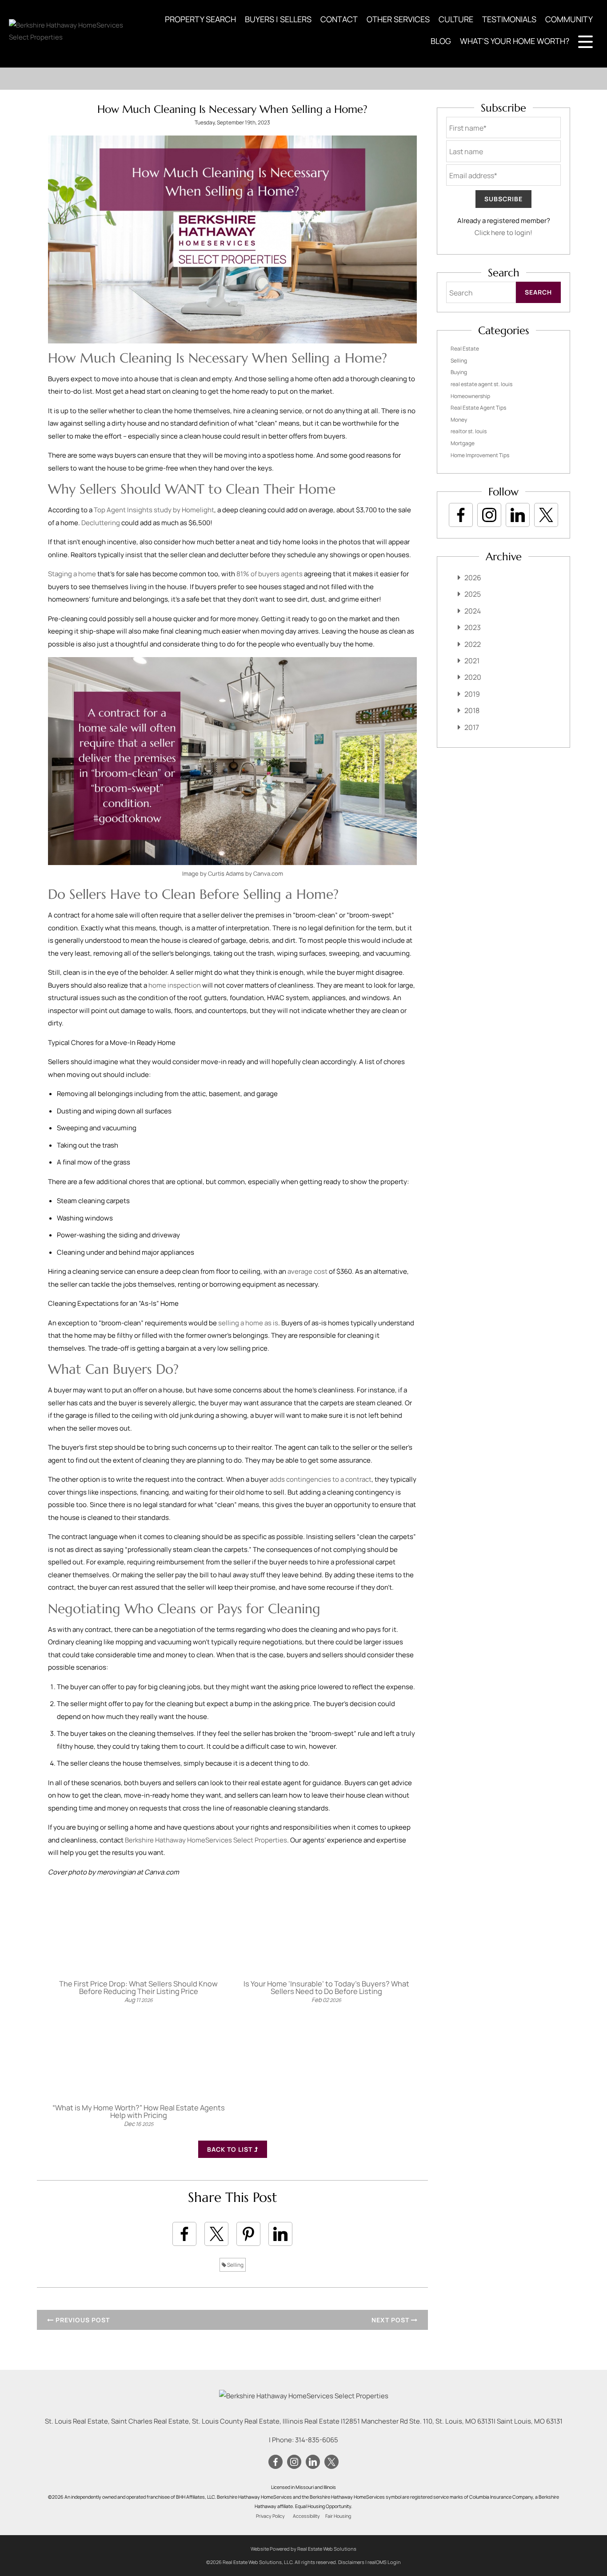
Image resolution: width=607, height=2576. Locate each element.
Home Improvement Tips (480, 455)
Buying (459, 372)
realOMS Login (384, 2562)
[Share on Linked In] (280, 2234)
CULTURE (456, 19)
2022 (473, 644)
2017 (472, 727)
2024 (473, 611)
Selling (235, 2265)
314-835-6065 (317, 2440)
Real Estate (465, 349)
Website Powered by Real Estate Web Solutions (303, 2549)
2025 (473, 594)
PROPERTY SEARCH (200, 19)
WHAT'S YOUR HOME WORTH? (515, 41)
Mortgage (463, 443)
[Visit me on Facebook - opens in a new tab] (461, 515)
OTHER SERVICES (398, 19)
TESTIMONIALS (509, 19)
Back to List (231, 2149)
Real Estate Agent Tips (478, 408)
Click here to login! (503, 233)
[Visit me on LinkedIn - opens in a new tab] (518, 515)
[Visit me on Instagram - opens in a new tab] (489, 515)
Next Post (391, 2320)
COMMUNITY (569, 19)
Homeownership (470, 396)
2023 (473, 627)
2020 (473, 677)
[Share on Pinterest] (248, 2234)
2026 (473, 578)
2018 (472, 710)
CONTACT (339, 19)
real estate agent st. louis (481, 384)
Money (459, 420)
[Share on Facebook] (184, 2234)
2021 (472, 661)
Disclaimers (351, 2562)
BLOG (441, 41)
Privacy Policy (270, 2516)
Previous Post (82, 2320)
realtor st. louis (469, 431)
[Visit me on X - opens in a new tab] (546, 515)
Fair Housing (338, 2516)
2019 (472, 694)
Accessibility (306, 2516)
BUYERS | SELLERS (278, 19)
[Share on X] (216, 2234)
